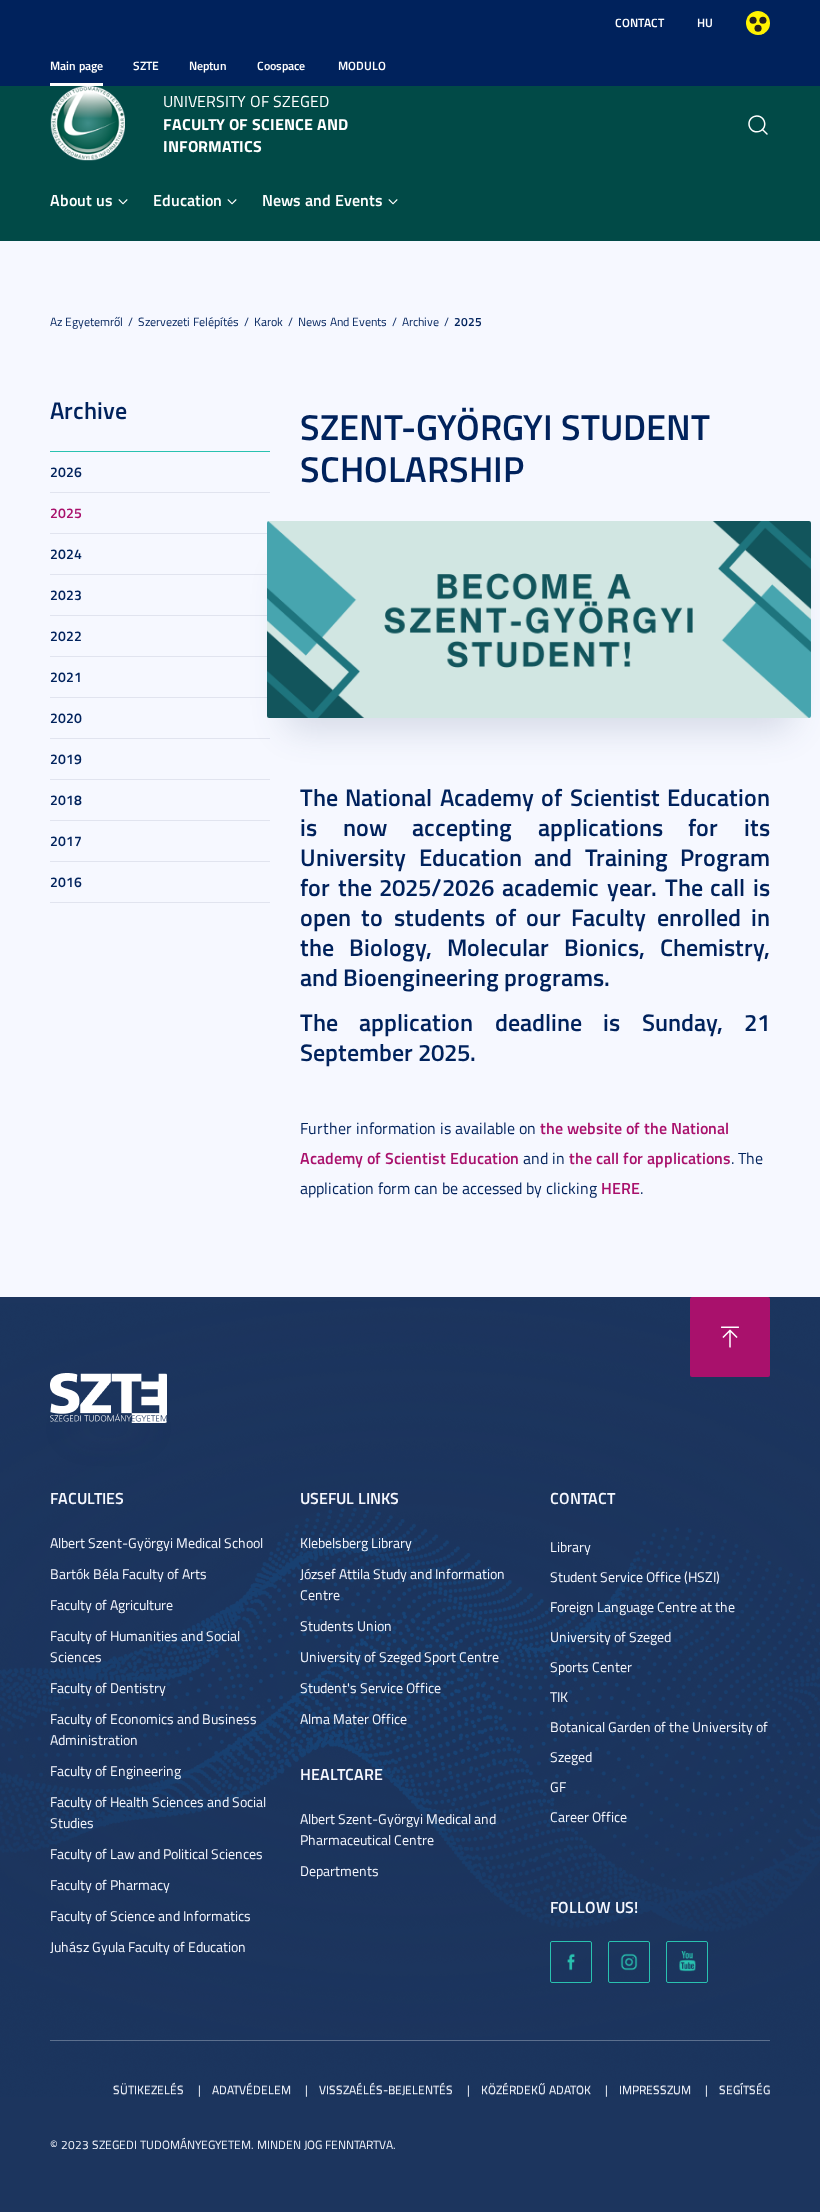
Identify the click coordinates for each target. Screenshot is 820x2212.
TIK (559, 1696)
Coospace (281, 65)
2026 (66, 471)
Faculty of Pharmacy (110, 1884)
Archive (420, 321)
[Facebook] (571, 1962)
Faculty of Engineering (115, 1770)
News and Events (322, 199)
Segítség (744, 2089)
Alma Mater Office (353, 1718)
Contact (639, 22)
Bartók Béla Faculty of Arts (128, 1573)
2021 (66, 676)
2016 (66, 881)
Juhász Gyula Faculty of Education (148, 1946)
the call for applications (650, 1157)
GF (558, 1786)
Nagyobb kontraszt (758, 23)
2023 (66, 594)
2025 (468, 321)
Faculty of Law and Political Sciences (156, 1853)
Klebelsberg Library (356, 1542)
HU (705, 22)
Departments (339, 1870)
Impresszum (655, 2089)
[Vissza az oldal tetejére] (730, 1337)
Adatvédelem (251, 2089)
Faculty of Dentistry (108, 1687)
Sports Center (591, 1666)
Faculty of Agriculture (111, 1604)
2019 (66, 758)
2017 (66, 840)
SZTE (146, 65)
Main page (76, 65)
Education (187, 199)
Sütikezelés (148, 2089)
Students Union (346, 1625)
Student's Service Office (370, 1687)
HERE (620, 1187)
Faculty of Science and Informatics (150, 1915)
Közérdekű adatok (536, 2089)
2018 (66, 799)
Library (570, 1546)
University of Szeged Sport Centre (399, 1656)
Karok (268, 321)
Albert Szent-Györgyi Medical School (156, 1542)
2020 (66, 717)
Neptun (208, 65)
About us (81, 199)
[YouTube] (687, 1962)
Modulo (362, 65)
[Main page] (87, 121)
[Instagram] (629, 1962)
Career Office (588, 1816)
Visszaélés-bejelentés (386, 2089)
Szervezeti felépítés (188, 321)
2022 (66, 635)
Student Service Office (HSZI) (635, 1576)
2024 (66, 553)
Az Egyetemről (86, 321)
